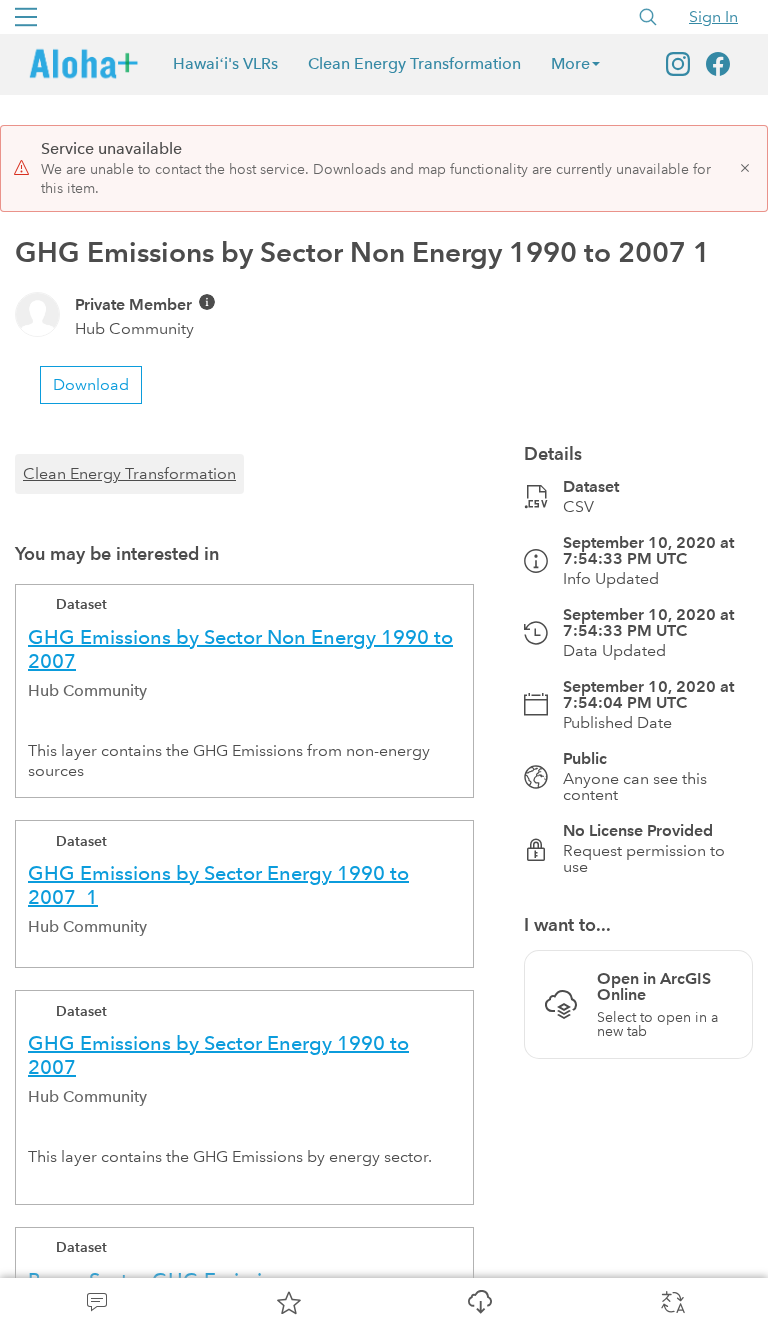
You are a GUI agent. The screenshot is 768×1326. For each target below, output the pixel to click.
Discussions (96, 1302)
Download (480, 1302)
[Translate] (672, 1302)
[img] (207, 302)
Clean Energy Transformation (414, 63)
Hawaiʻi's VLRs (225, 63)
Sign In (713, 16)
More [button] (570, 63)
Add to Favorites (288, 1302)
